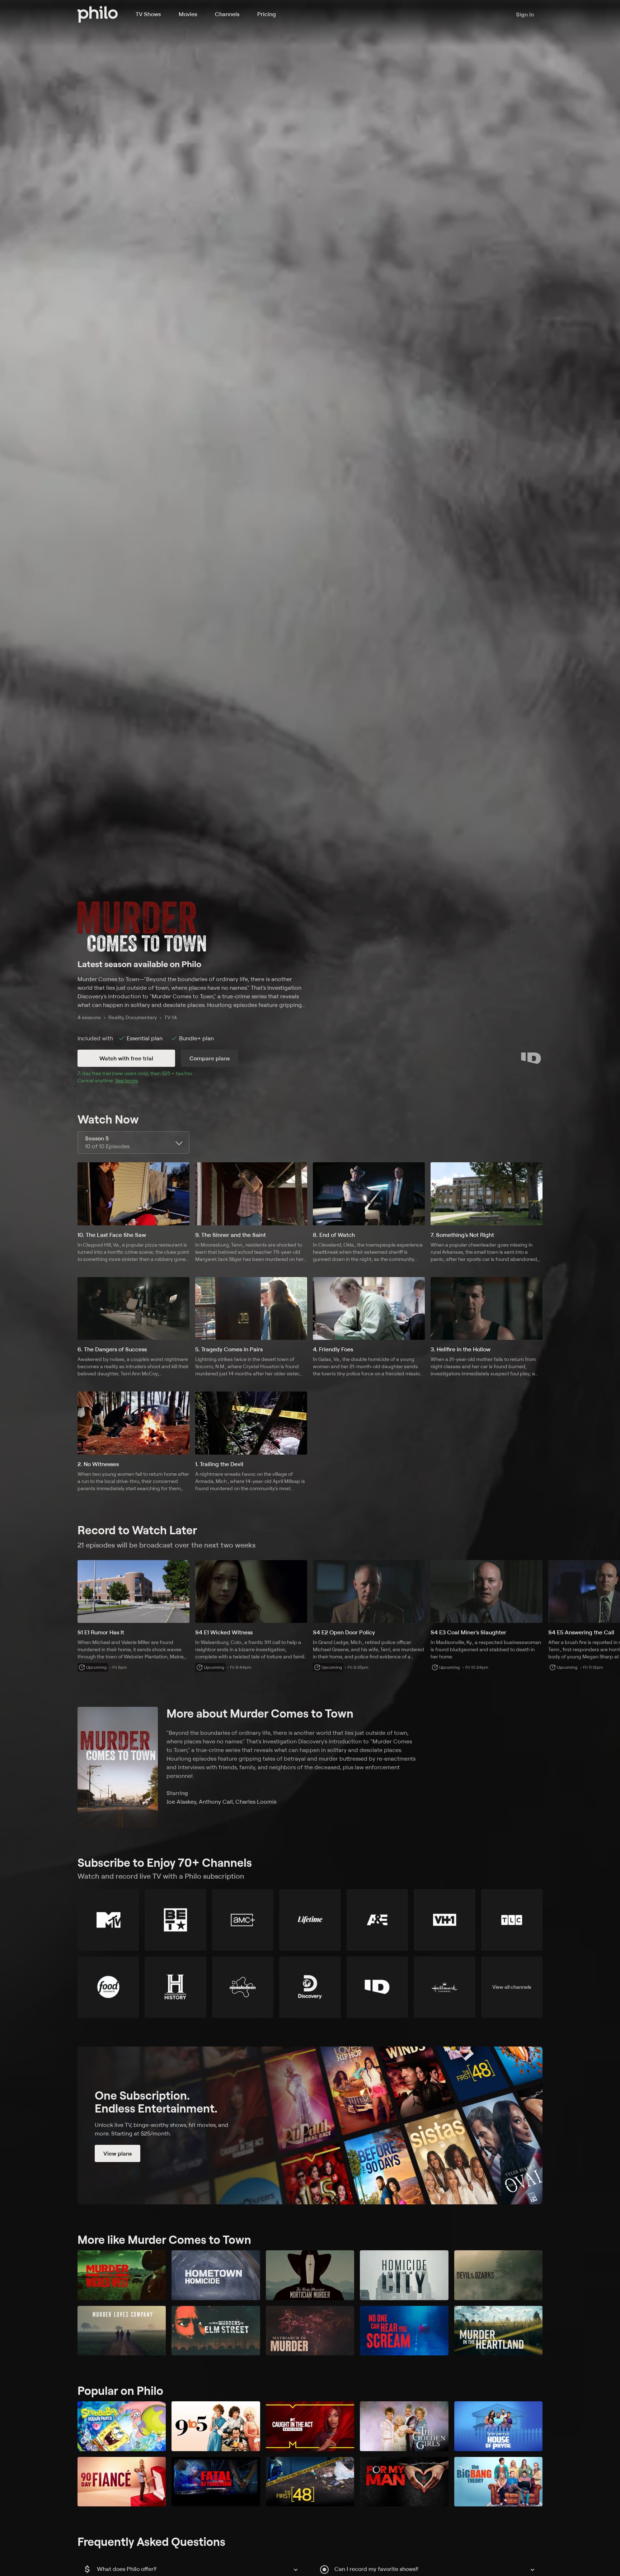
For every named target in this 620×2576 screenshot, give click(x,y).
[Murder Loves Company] (122, 2331)
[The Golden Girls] (404, 2426)
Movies (188, 14)
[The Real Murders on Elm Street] (216, 2331)
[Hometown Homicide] (216, 2275)
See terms (127, 1080)
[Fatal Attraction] (216, 2482)
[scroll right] (611, 1592)
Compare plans (210, 1058)
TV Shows (148, 14)
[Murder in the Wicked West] (122, 2275)
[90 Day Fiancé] (122, 2482)
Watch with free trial (126, 1058)
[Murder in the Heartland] (498, 2331)
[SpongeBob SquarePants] (122, 2426)
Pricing (267, 14)
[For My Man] (404, 2482)
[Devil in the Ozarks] (498, 2275)
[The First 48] (310, 2482)
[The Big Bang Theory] (498, 2482)
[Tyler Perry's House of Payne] (498, 2426)
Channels (227, 14)
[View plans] (310, 2125)
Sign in (525, 14)
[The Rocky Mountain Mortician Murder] (310, 2275)
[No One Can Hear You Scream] (404, 2331)
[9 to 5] (216, 2426)
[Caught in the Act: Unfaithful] (310, 2426)
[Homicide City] (404, 2275)
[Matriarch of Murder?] (310, 2331)
